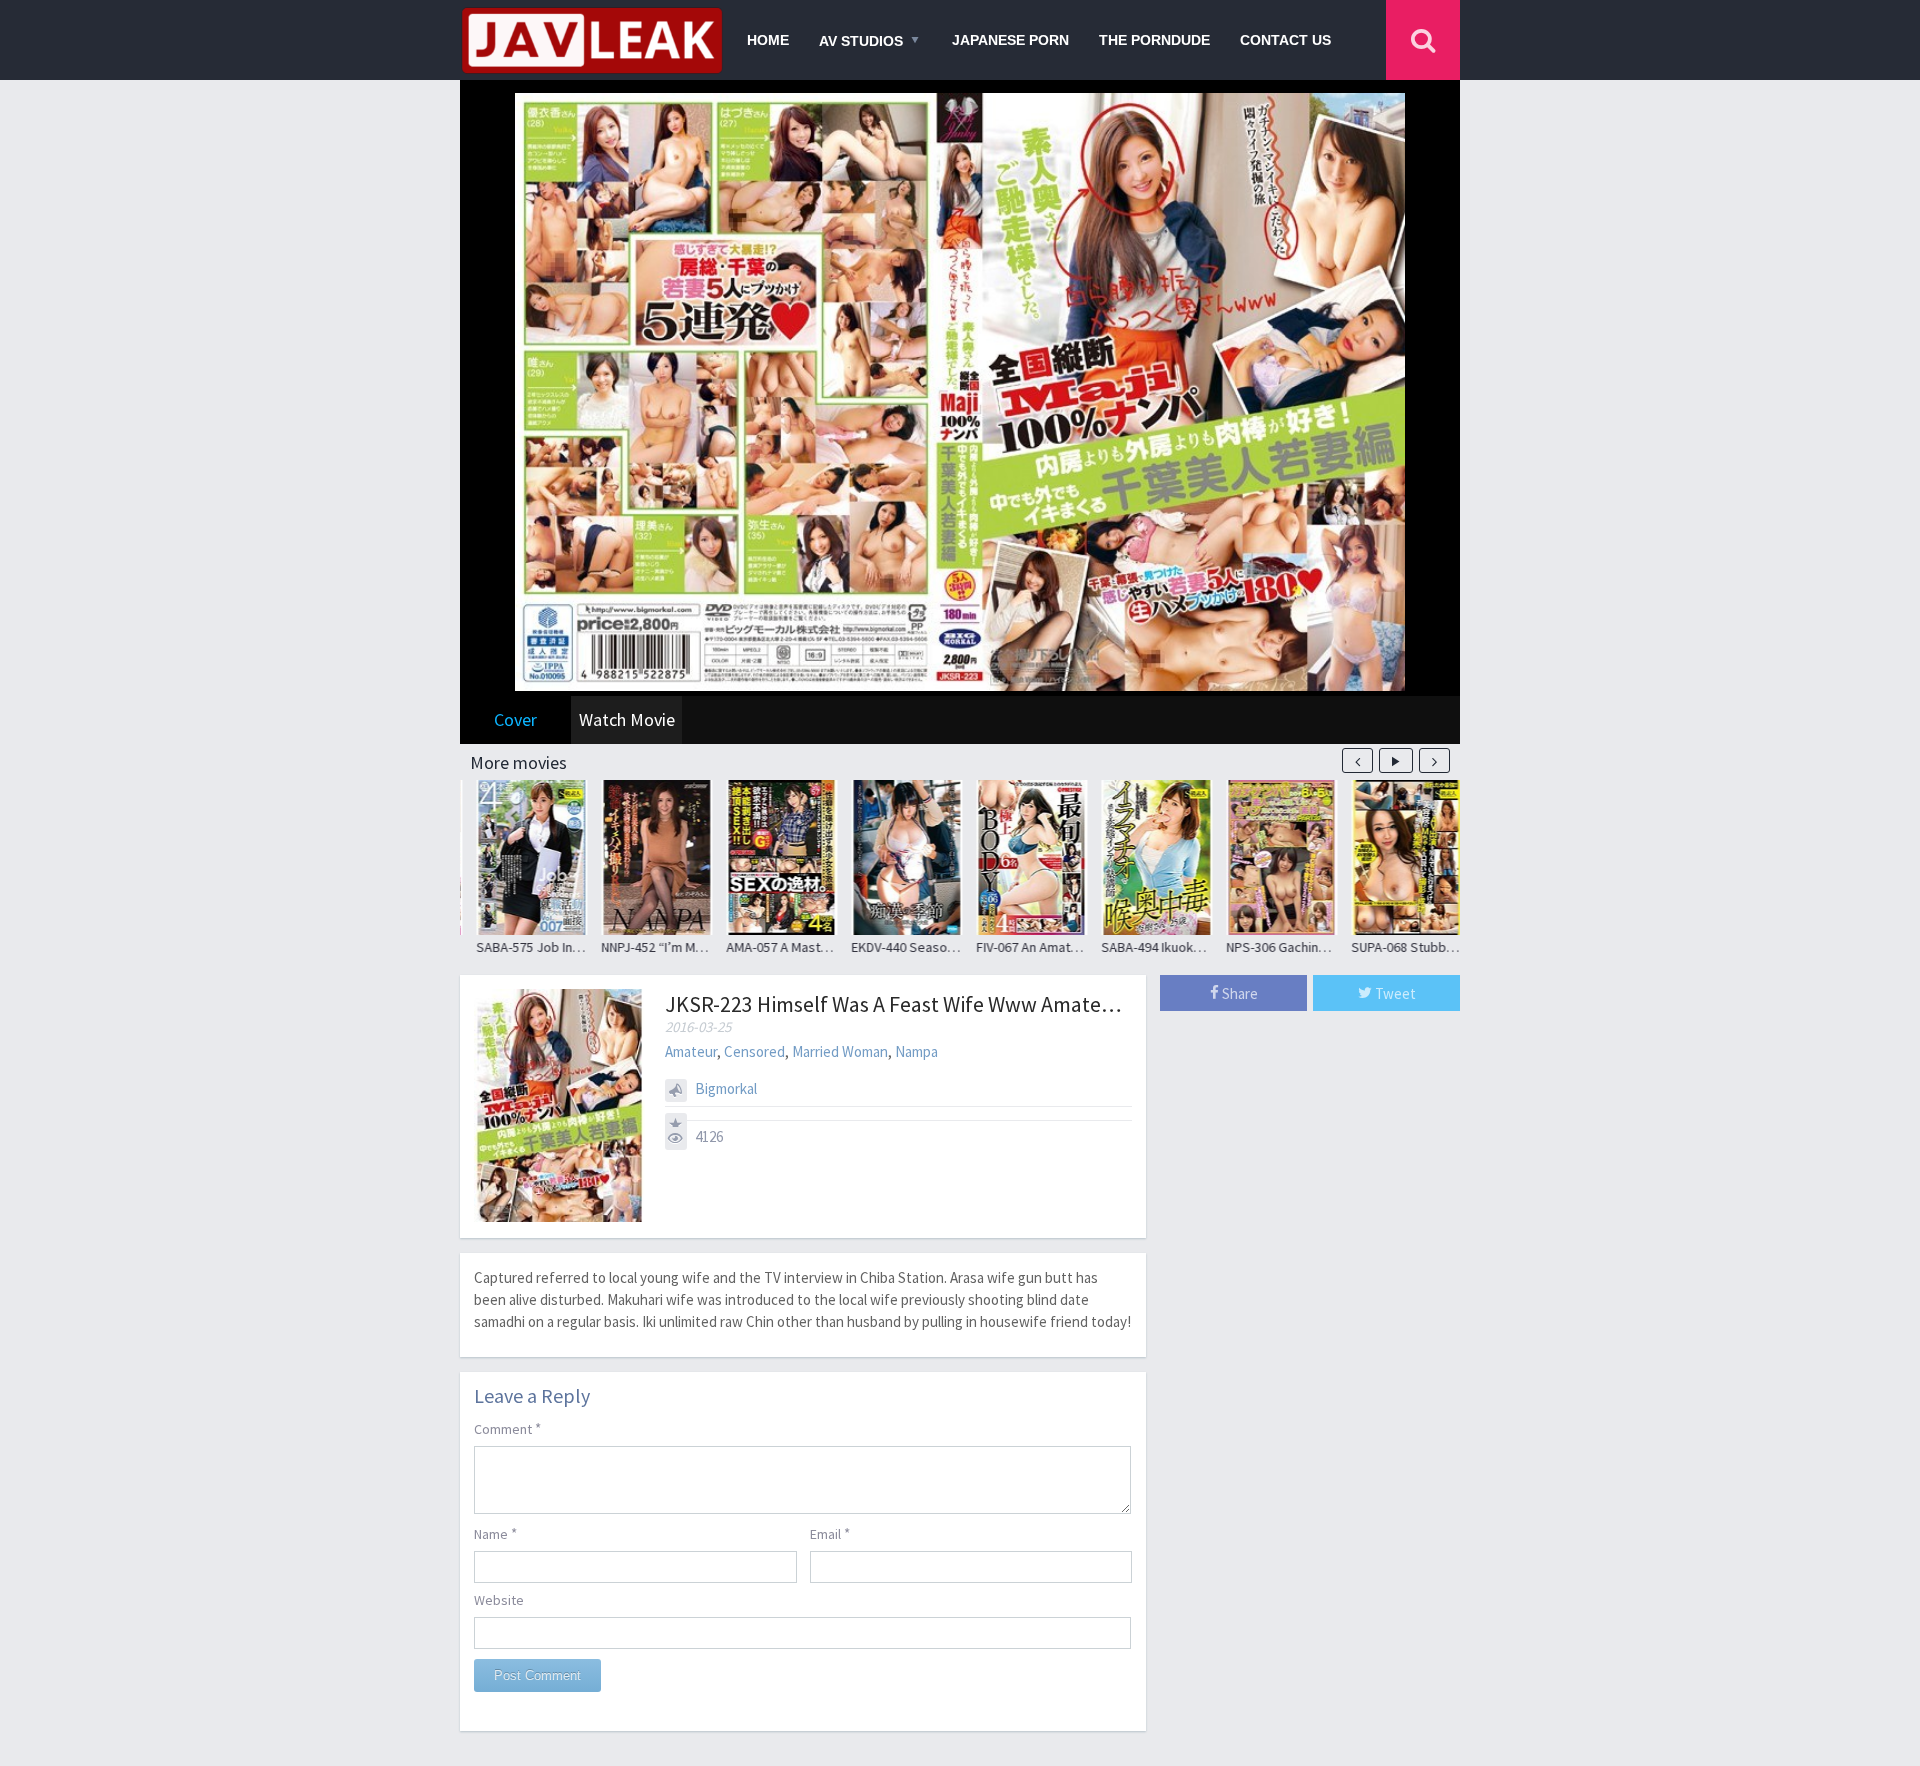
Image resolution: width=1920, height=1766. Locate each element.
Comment (507, 1428)
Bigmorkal (726, 1088)
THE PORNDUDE (1154, 40)
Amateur (691, 1051)
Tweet (1394, 993)
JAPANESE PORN (1010, 40)
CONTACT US (1285, 40)
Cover (515, 719)
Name (495, 1533)
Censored (754, 1051)
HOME (768, 40)
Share (1238, 993)
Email (830, 1533)
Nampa (916, 1051)
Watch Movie (627, 719)
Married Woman (840, 1051)
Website (499, 1600)
